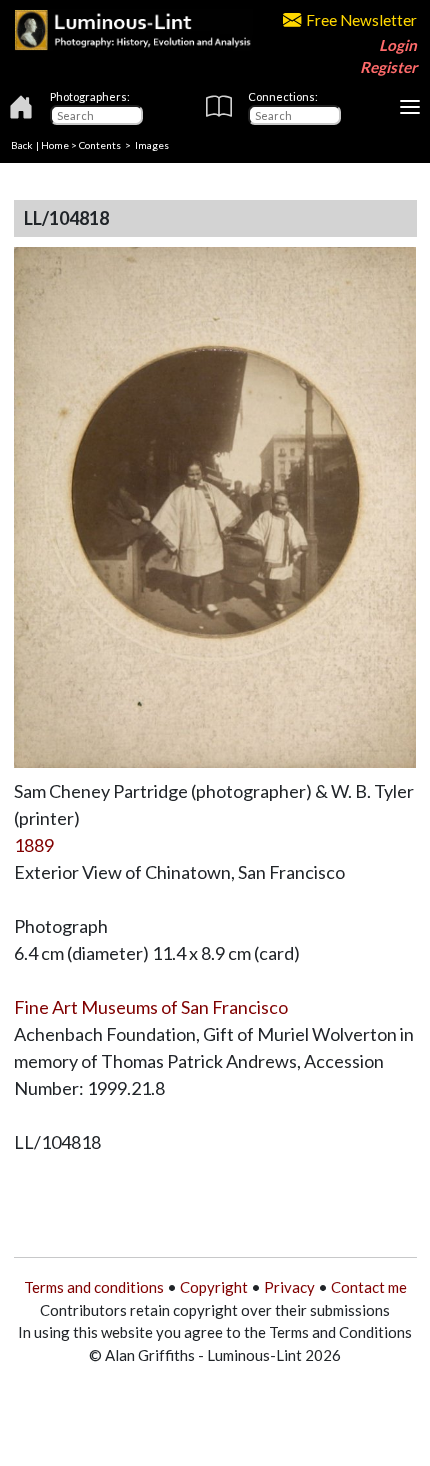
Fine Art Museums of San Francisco (151, 1007)
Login (398, 45)
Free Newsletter (361, 20)
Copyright (214, 1287)
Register (388, 67)
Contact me (369, 1287)
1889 (34, 845)
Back (22, 145)
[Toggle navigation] (410, 107)
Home (55, 145)
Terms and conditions (94, 1287)
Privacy (289, 1287)
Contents (100, 145)
